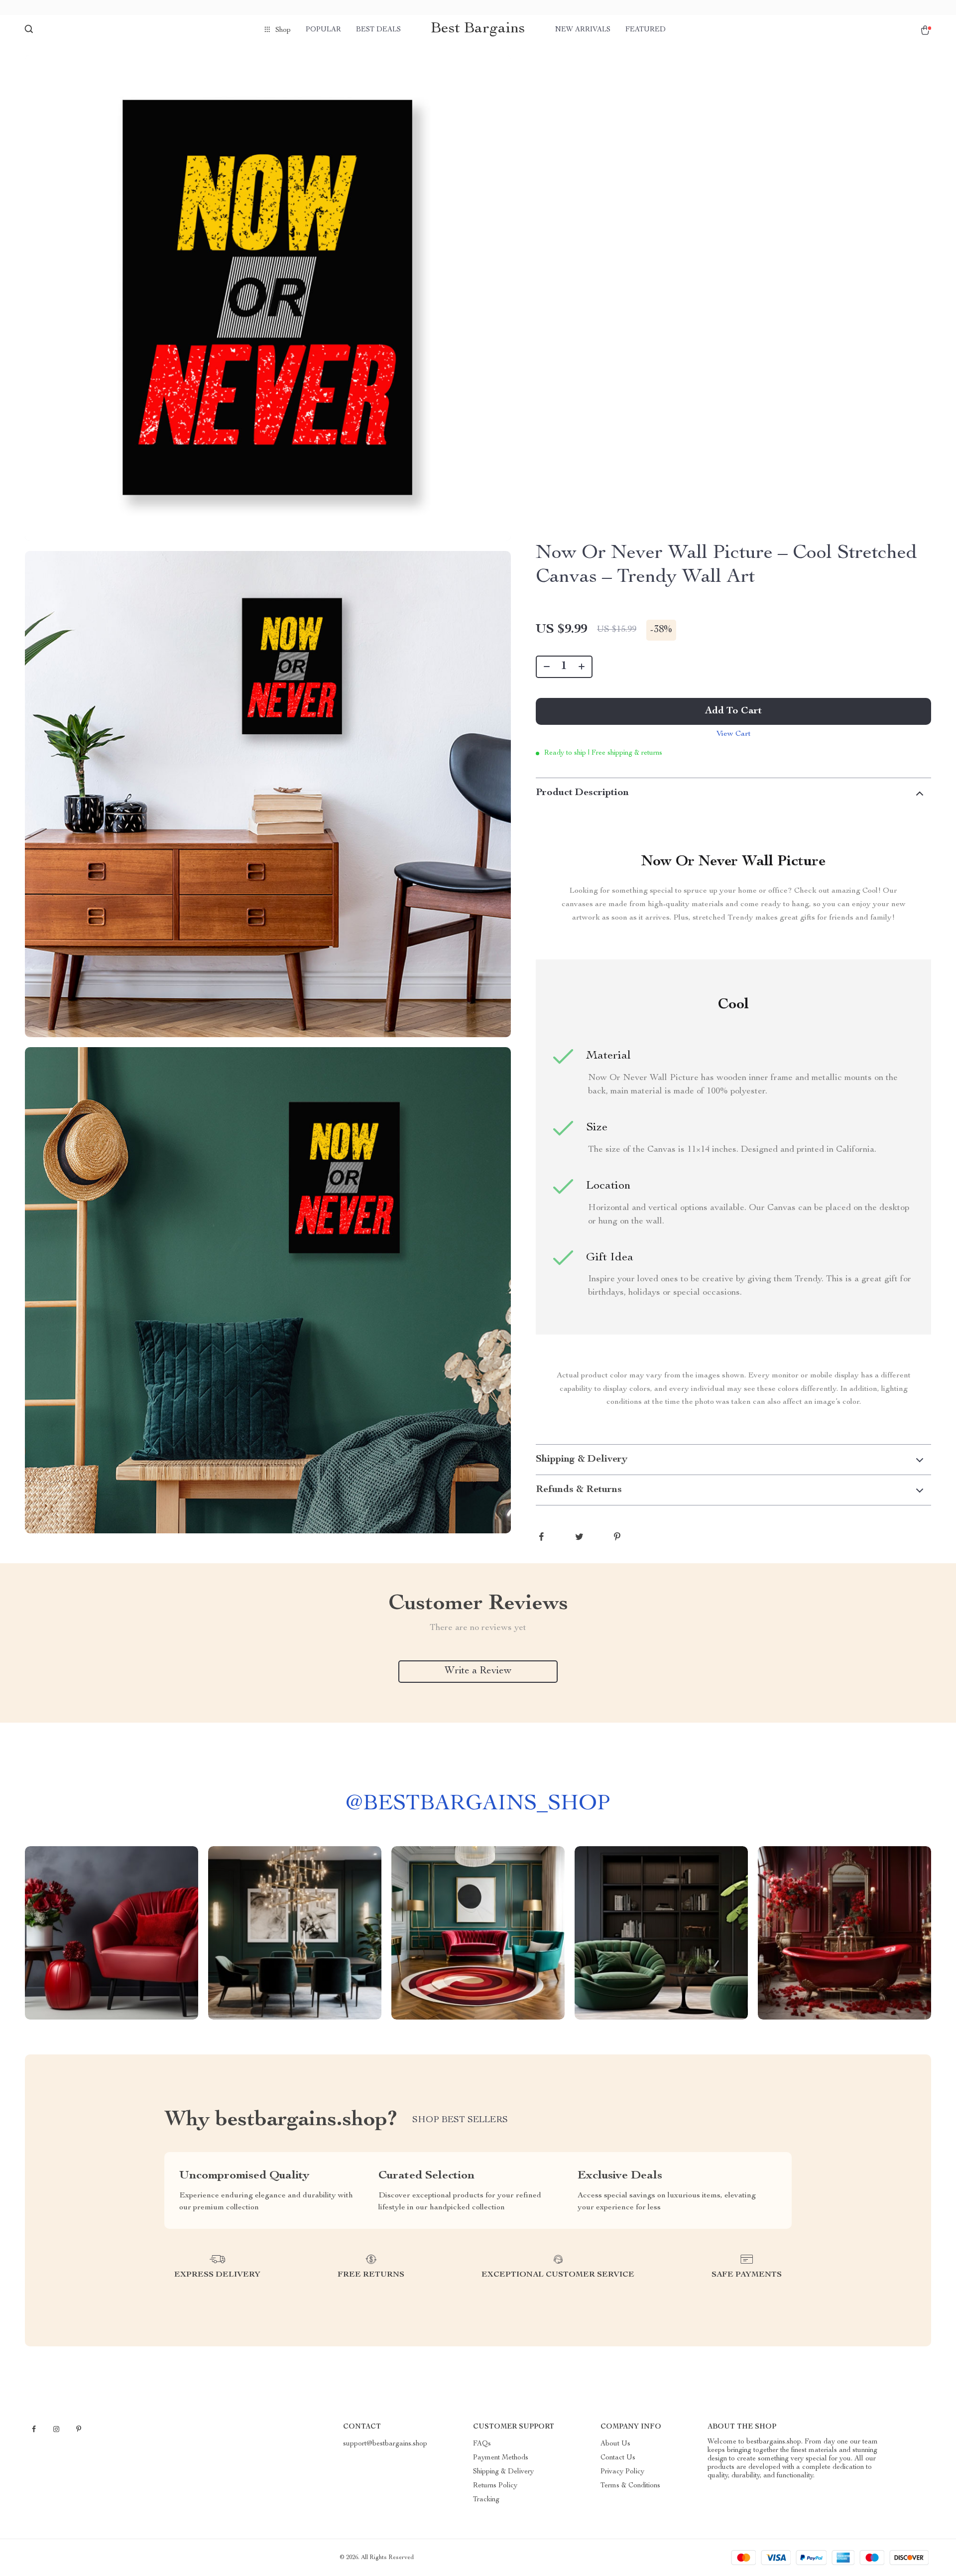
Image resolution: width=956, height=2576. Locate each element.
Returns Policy (495, 2486)
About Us (615, 2444)
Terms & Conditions (630, 2486)
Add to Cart (733, 711)
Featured (646, 30)
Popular (323, 30)
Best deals (378, 30)
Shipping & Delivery (503, 2472)
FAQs (482, 2444)
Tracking (486, 2500)
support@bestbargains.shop (385, 2444)
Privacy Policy (622, 2472)
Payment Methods (501, 2458)
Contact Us (618, 2458)
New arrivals (583, 30)
